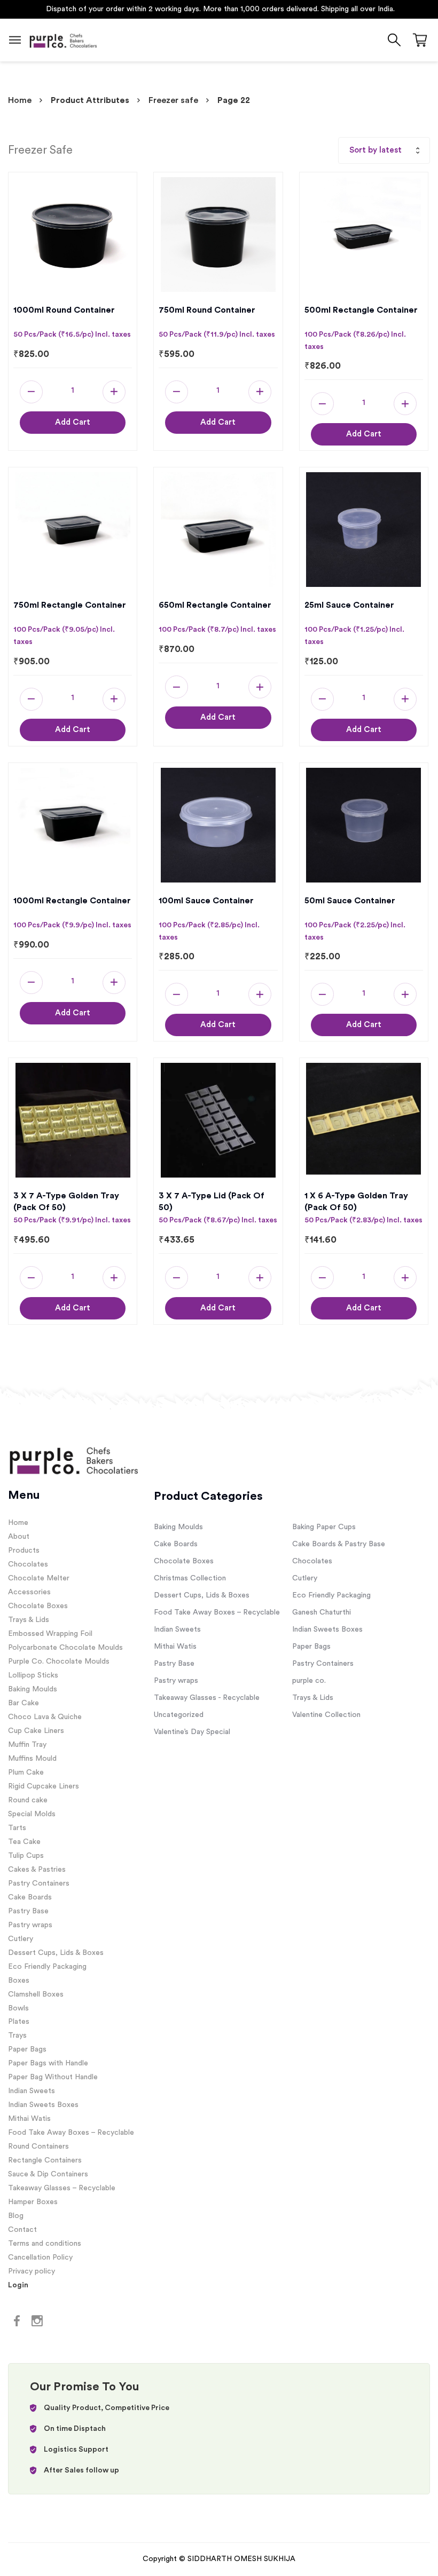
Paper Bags (27, 2049)
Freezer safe (173, 100)
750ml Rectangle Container (70, 605)
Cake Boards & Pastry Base (339, 1544)
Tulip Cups (26, 1856)
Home (20, 100)
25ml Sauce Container (349, 605)
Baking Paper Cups (324, 1527)
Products (24, 1551)
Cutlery (21, 1939)
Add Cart (73, 422)
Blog (16, 2216)
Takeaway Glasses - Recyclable (207, 1698)
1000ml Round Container (64, 310)
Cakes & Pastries (37, 1870)
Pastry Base (28, 1911)
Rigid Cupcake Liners (44, 1786)
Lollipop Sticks (33, 1675)
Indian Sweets (32, 2091)
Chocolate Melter (39, 1578)
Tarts (17, 1828)
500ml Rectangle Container (361, 310)
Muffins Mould (32, 1759)
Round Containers (38, 2146)
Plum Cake (26, 1772)
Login (18, 2285)
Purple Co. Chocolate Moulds (59, 1661)
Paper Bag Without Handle (53, 2077)
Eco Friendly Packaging (47, 1967)
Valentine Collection (326, 1715)
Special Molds (32, 1814)
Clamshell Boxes (36, 1994)
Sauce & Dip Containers (48, 2174)
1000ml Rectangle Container (72, 901)
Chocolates (28, 1564)
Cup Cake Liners (36, 1731)
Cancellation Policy (40, 2257)
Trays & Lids (29, 1620)
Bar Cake (24, 1703)
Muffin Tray (27, 1745)
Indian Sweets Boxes (43, 2105)
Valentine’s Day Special (192, 1732)
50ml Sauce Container (350, 901)
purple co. (309, 1681)
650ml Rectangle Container (215, 605)
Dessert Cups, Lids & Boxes (56, 1953)
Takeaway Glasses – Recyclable (62, 2188)
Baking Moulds (33, 1689)
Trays (17, 2036)
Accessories (29, 1592)
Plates (19, 2022)
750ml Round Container (207, 310)
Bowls (18, 2008)
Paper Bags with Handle (48, 2063)
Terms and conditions (45, 2244)
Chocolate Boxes (38, 1606)
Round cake (28, 1800)
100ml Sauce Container (206, 901)
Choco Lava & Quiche (45, 1717)
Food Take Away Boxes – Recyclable (71, 2133)
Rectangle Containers (45, 2160)
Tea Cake (24, 1842)
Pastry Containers (39, 1883)
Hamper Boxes (33, 2202)
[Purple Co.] (63, 40)
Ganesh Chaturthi (322, 1612)
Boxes (19, 1981)
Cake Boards (30, 1897)
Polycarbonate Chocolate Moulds (65, 1648)
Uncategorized (179, 1715)
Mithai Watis (29, 2119)
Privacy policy (32, 2271)
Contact (22, 2230)
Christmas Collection (190, 1578)
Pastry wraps (30, 1925)
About (19, 1537)
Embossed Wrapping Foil (50, 1634)
